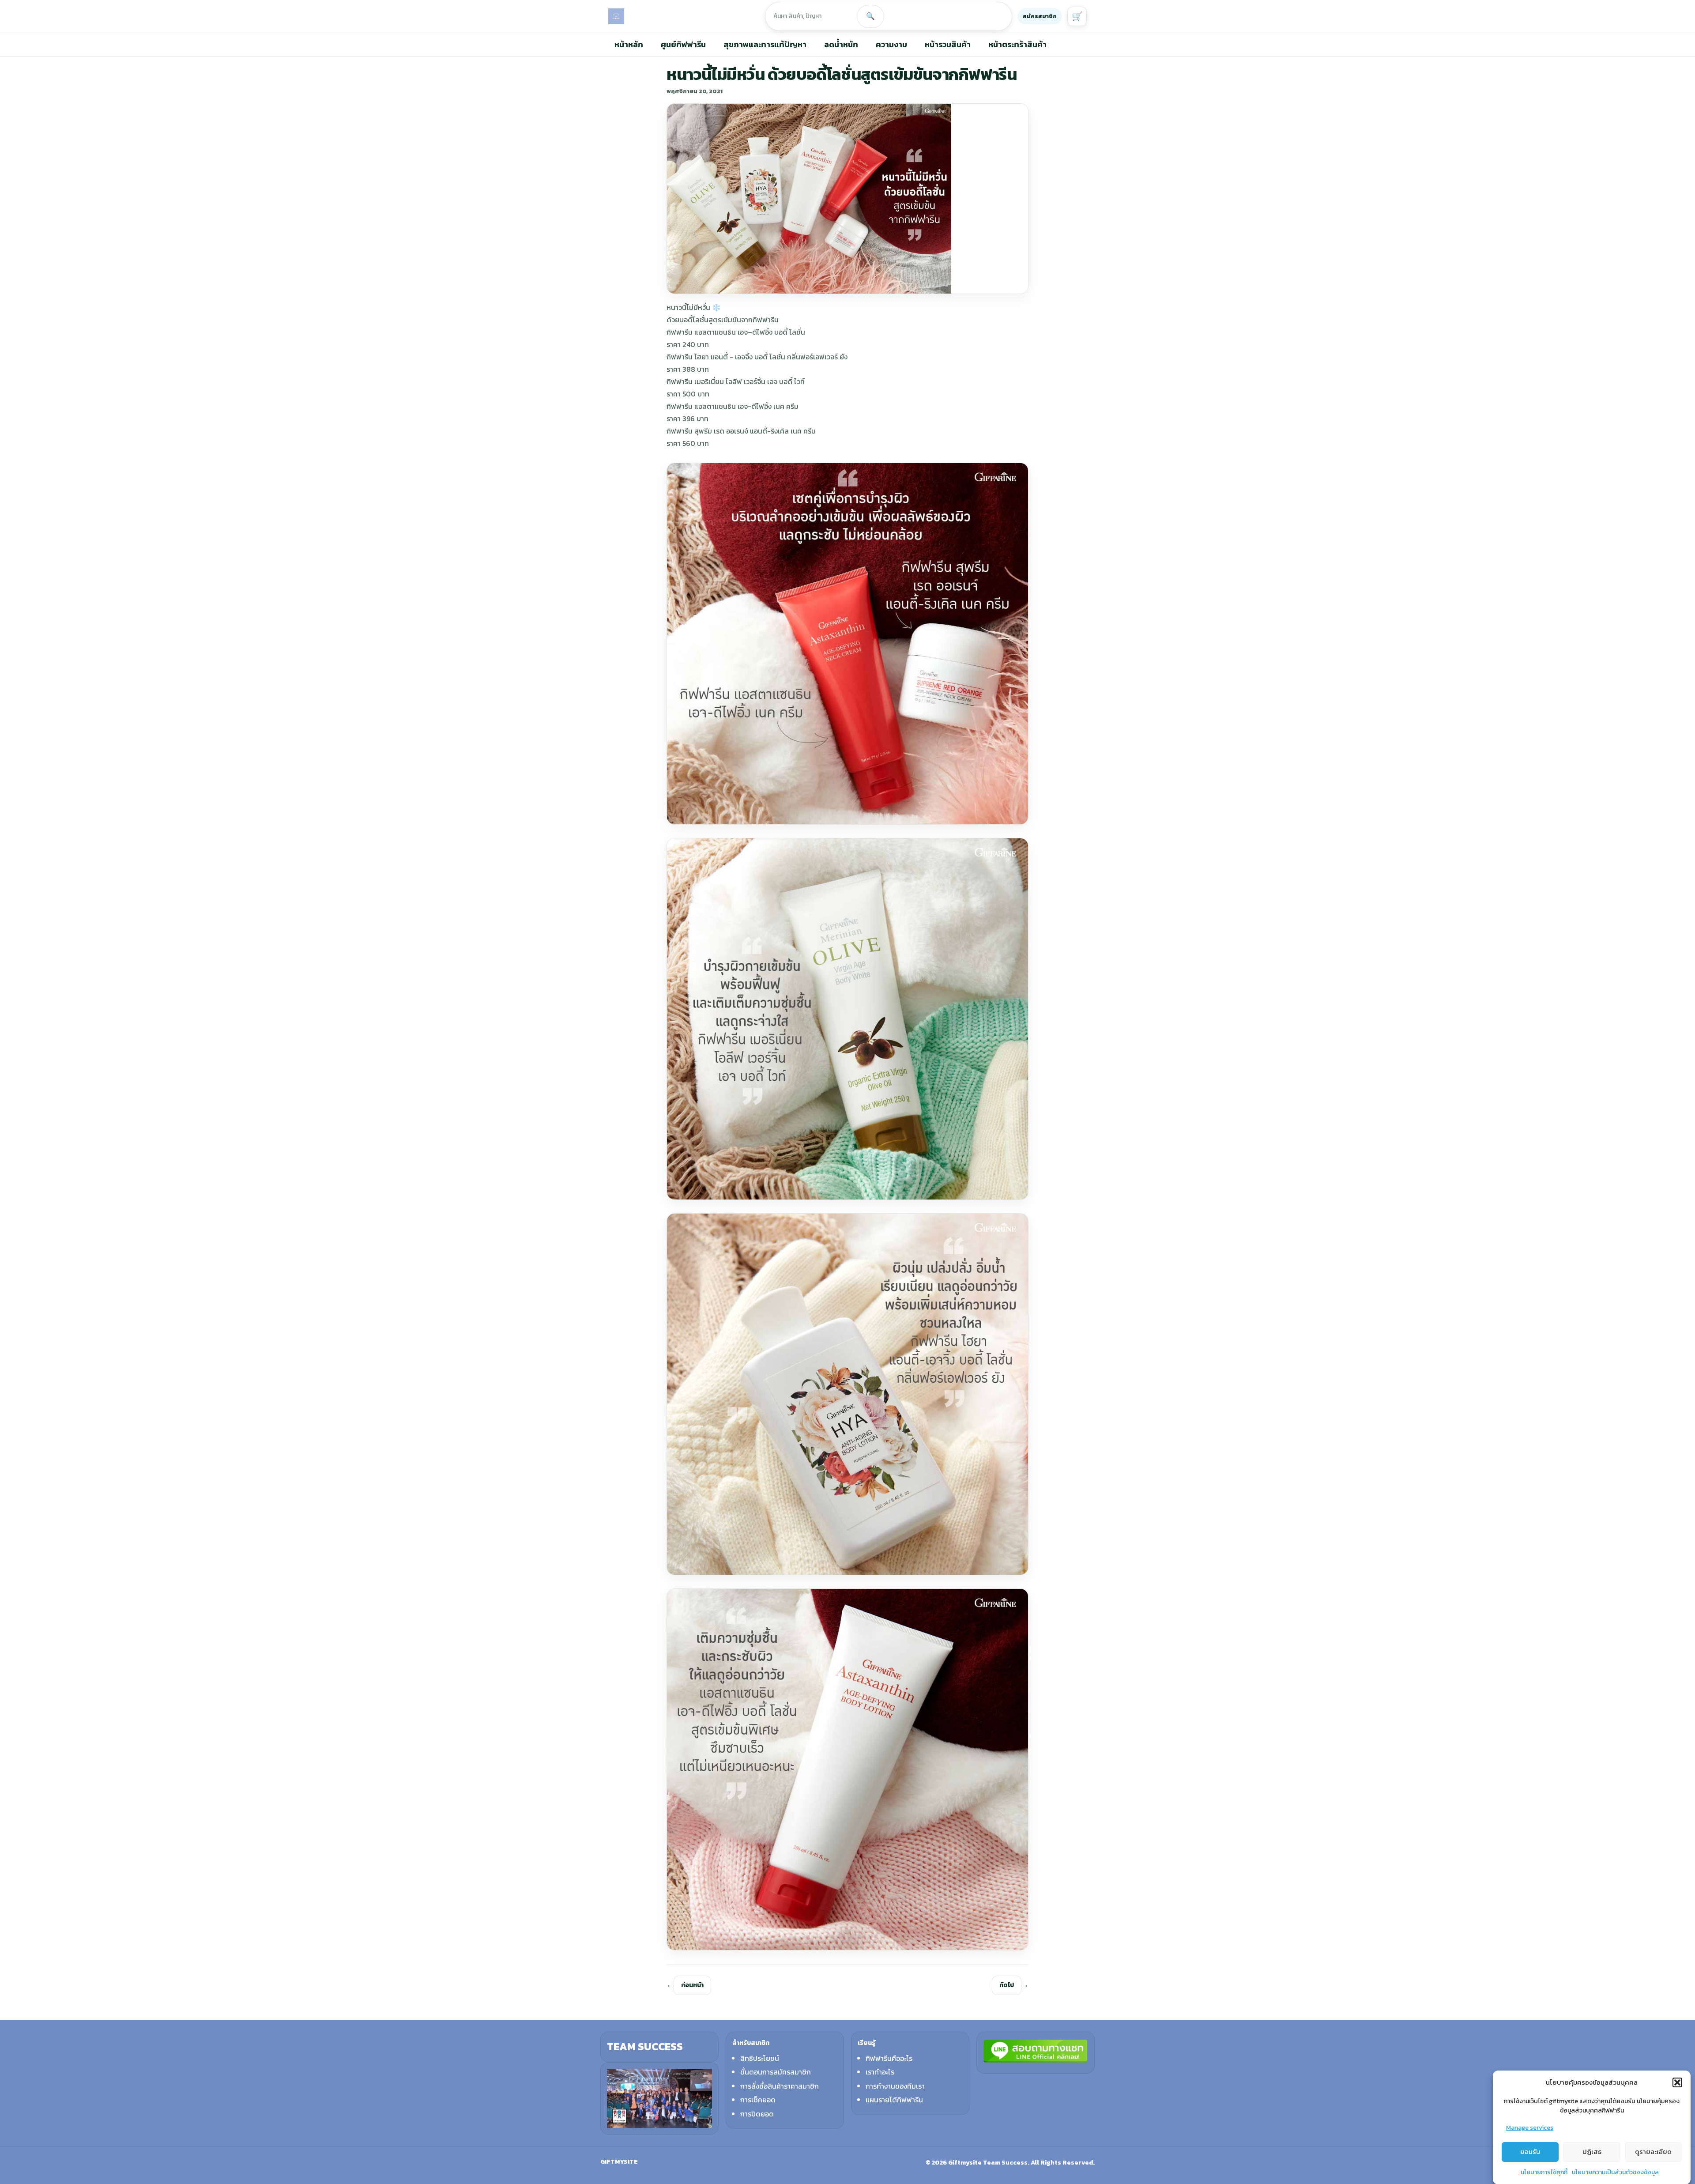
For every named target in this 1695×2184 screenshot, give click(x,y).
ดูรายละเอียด (1653, 2152)
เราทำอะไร (880, 2072)
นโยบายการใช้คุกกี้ (1544, 2172)
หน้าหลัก (629, 44)
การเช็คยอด (758, 2100)
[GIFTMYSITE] (616, 16)
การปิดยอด (757, 2114)
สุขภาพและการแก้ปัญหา (765, 44)
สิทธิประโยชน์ (760, 2058)
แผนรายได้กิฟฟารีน (894, 2100)
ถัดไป (1007, 1985)
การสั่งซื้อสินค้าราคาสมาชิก (780, 2086)
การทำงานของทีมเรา (895, 2086)
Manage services (1530, 2128)
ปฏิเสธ (1592, 2152)
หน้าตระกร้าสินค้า (1017, 44)
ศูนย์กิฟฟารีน (683, 44)
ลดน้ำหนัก (841, 44)
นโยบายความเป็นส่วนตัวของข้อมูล (1615, 2172)
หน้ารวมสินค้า (948, 44)
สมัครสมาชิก (1040, 16)
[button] (1677, 2082)
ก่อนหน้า (692, 1985)
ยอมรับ (1530, 2152)
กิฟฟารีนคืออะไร (889, 2058)
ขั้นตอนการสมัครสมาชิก (776, 2072)
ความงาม (891, 44)
